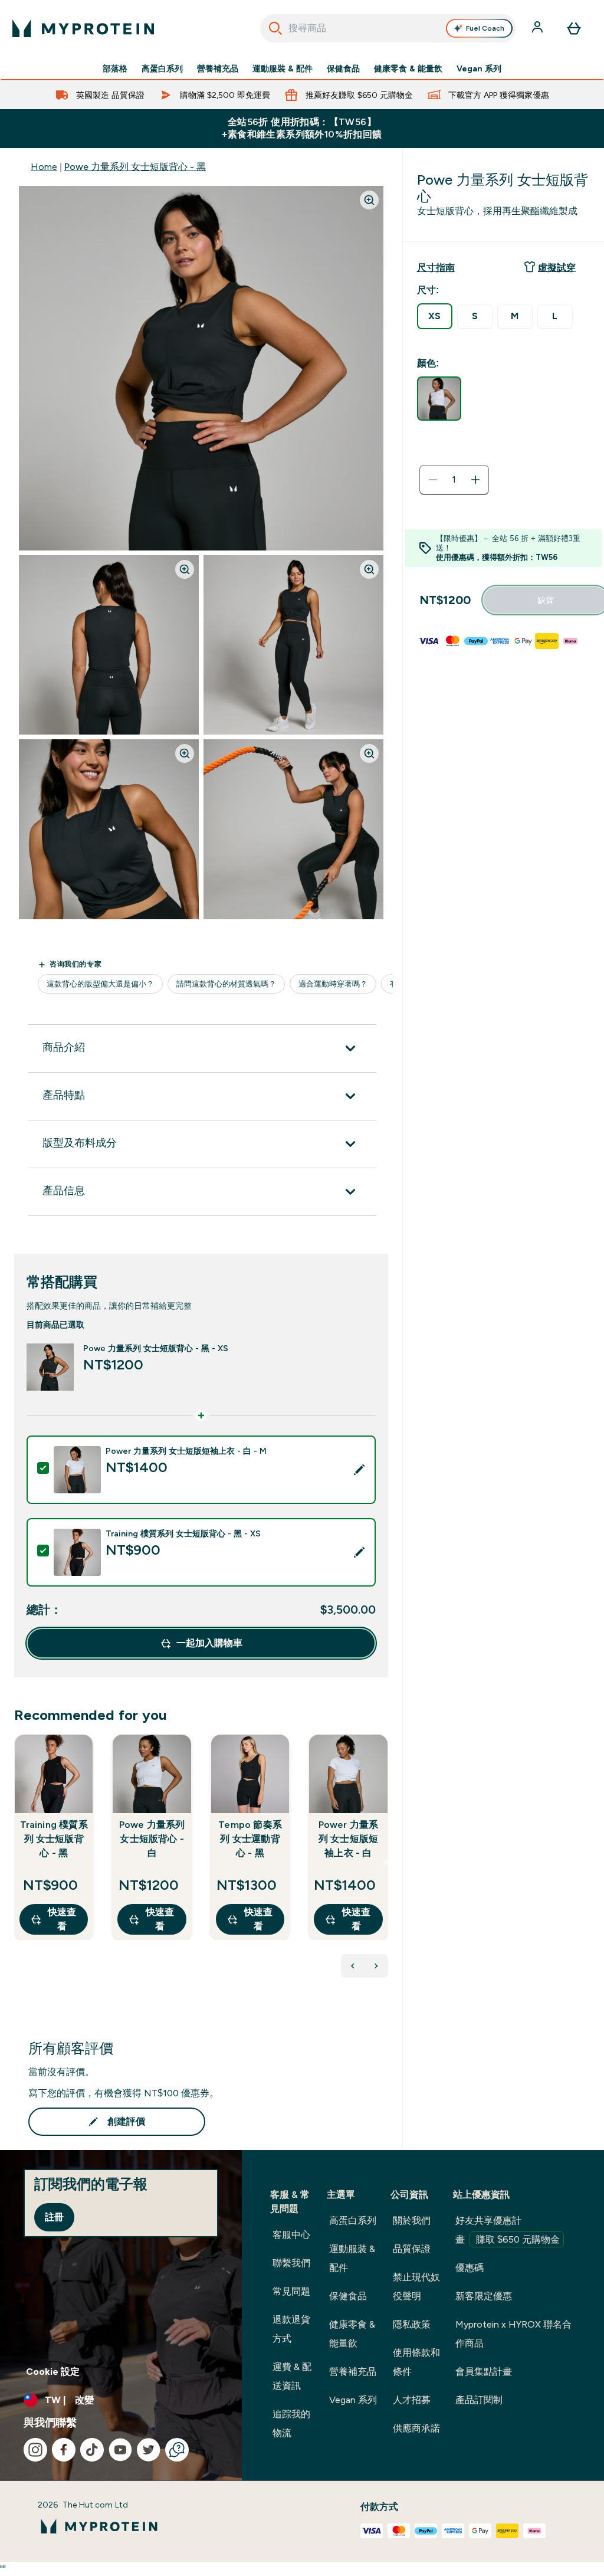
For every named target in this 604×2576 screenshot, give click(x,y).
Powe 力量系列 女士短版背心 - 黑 (135, 167)
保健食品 (343, 68)
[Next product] (376, 1966)
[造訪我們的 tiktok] (92, 2450)
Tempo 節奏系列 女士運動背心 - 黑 (250, 1839)
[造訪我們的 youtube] (120, 2450)
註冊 (54, 2217)
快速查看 (62, 1919)
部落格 (115, 68)
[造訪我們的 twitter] (149, 2450)
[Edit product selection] (359, 1470)
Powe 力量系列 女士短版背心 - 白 (152, 1839)
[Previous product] (353, 1966)
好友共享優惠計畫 (508, 2230)
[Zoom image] (369, 200)
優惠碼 (470, 2268)
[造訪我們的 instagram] (35, 2450)
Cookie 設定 (53, 2372)
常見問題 (291, 2291)
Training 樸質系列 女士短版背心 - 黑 (54, 1839)
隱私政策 (412, 2324)
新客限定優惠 (484, 2296)
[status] (454, 480)
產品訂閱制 (479, 2400)
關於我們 (412, 2221)
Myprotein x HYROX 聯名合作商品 (513, 2334)
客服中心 (291, 2235)
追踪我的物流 (291, 2423)
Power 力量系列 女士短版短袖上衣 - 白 (349, 1839)
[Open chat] (177, 2450)
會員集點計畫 (484, 2372)
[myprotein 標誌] (83, 28)
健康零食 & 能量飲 (408, 68)
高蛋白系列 (162, 68)
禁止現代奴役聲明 (416, 2287)
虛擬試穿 (557, 268)
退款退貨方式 (291, 2329)
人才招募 (412, 2400)
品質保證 (412, 2249)
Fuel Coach (485, 28)
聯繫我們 (291, 2263)
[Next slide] (386, 1863)
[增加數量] (475, 480)
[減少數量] (433, 480)
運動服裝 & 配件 (283, 68)
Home (44, 167)
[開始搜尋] (275, 28)
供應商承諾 (416, 2428)
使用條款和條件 (416, 2362)
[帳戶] (539, 28)
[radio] (435, 316)
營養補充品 (218, 68)
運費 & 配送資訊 (292, 2376)
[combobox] (388, 28)
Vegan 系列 (479, 68)
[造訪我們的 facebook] (64, 2450)
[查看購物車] (574, 28)
